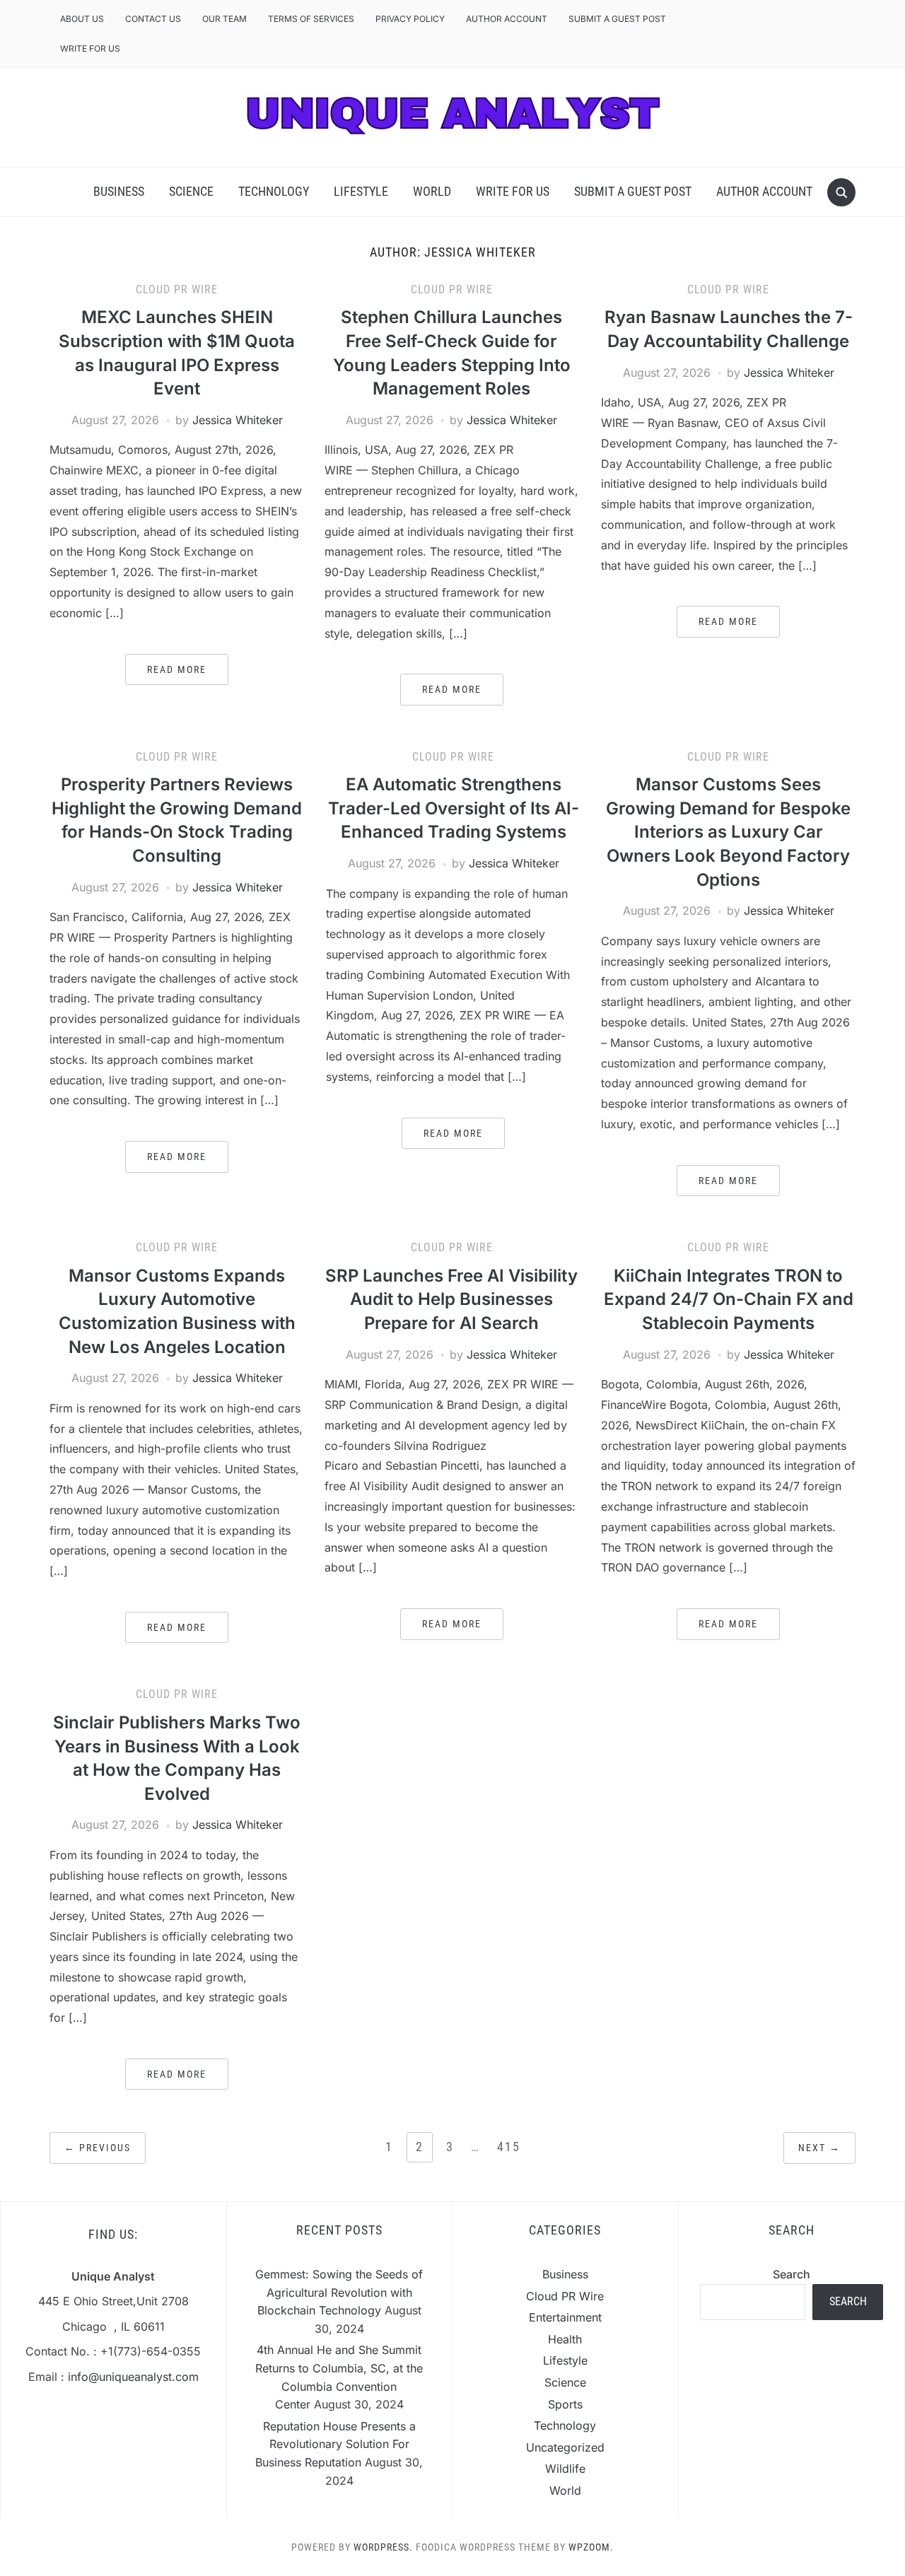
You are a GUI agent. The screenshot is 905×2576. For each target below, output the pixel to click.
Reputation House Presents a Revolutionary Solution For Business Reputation (335, 2444)
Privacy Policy (410, 19)
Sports (565, 2404)
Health (565, 2339)
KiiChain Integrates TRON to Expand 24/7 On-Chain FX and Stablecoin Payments (729, 1299)
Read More (177, 669)
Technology (274, 191)
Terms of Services (311, 19)
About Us (82, 19)
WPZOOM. (591, 2547)
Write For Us (90, 48)
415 (509, 2147)
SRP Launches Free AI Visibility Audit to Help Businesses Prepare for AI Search (451, 1299)
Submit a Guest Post (617, 19)
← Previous (98, 2148)
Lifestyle (361, 191)
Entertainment (565, 2317)
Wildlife (565, 2469)
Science (191, 191)
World (432, 191)
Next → (819, 2148)
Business (119, 191)
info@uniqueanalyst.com (133, 2377)
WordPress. (383, 2547)
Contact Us (153, 19)
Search (792, 2274)
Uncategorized (565, 2447)
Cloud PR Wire (177, 289)
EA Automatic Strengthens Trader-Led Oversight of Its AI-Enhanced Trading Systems (454, 808)
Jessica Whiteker (238, 420)
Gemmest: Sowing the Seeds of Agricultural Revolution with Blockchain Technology (339, 2292)
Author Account (507, 19)
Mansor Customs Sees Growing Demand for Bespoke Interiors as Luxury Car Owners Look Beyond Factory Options (728, 832)
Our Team (224, 19)
